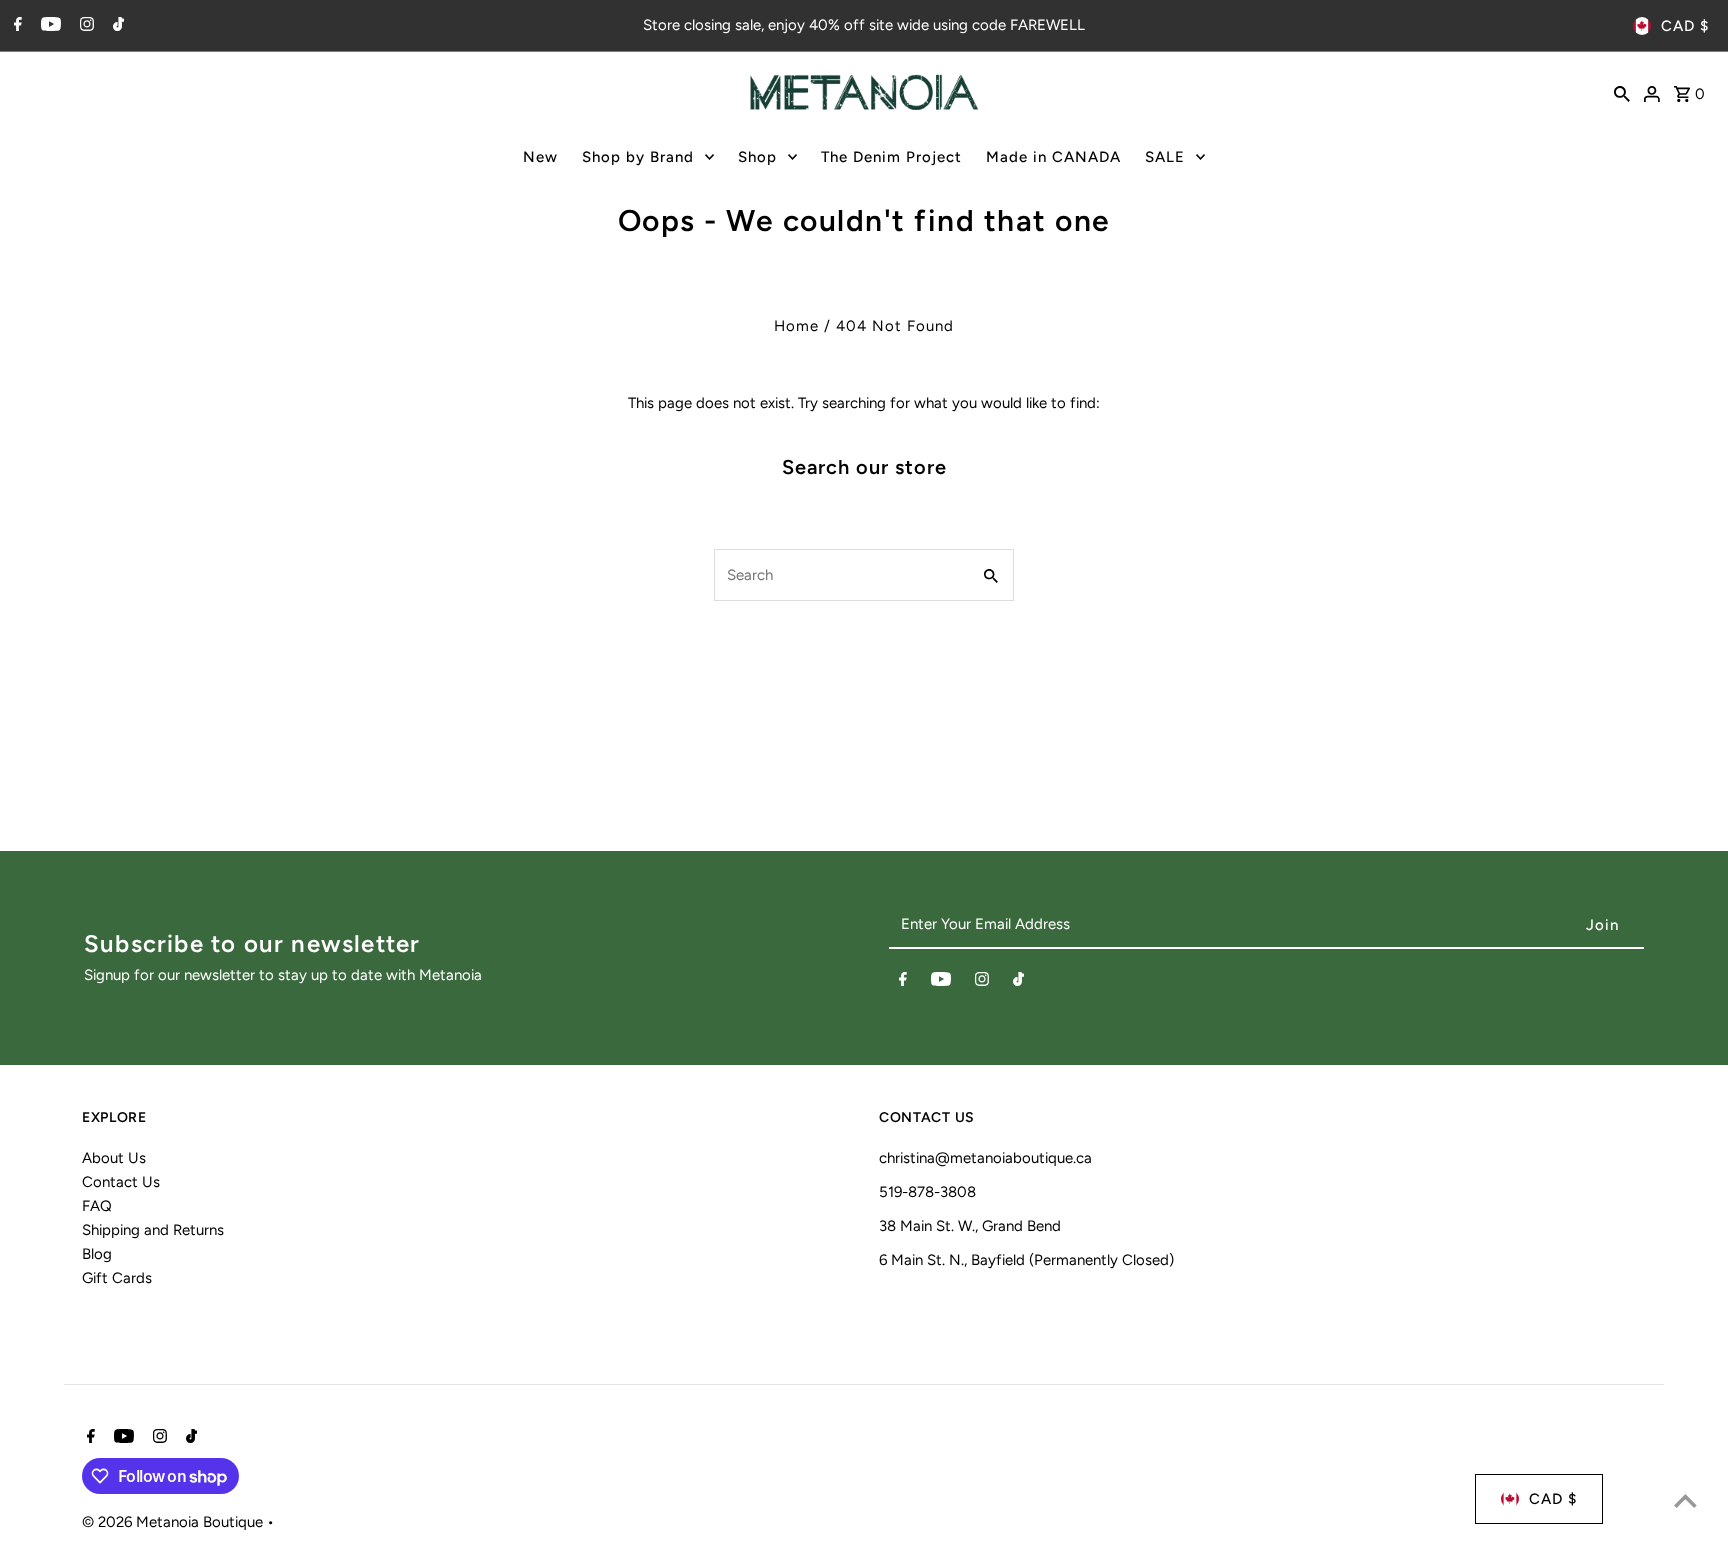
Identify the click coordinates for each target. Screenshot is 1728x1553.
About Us (114, 1158)
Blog (97, 1254)
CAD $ (1685, 26)
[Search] (1622, 92)
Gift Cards (117, 1278)
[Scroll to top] (1685, 1500)
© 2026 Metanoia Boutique (174, 1522)
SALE (1165, 157)
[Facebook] (15, 26)
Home (796, 326)
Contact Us (121, 1182)
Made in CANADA (1053, 157)
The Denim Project (891, 157)
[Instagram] (84, 26)
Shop (757, 157)
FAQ (97, 1206)
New (540, 157)
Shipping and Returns (153, 1230)
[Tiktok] (116, 26)
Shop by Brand (638, 157)
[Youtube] (48, 26)
